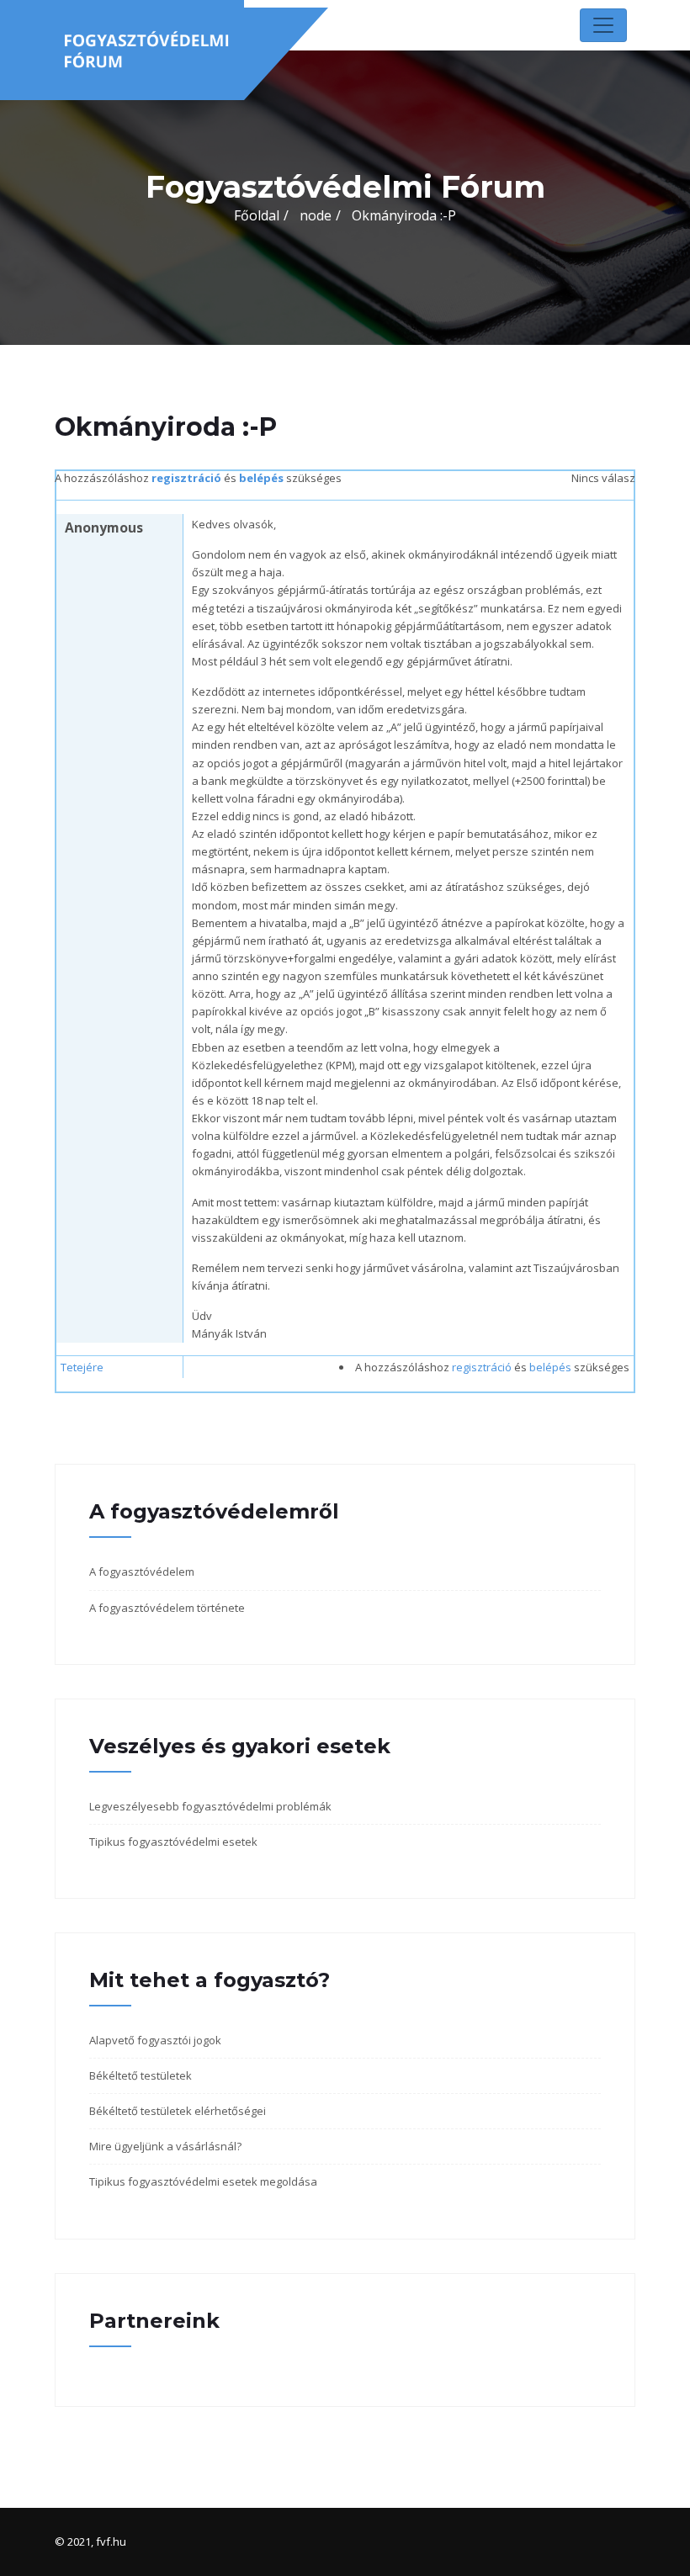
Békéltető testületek (141, 2075)
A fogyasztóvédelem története (167, 1608)
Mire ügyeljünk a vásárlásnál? (165, 2146)
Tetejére (82, 1367)
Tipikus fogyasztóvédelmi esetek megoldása (203, 2181)
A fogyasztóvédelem (142, 1572)
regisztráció (186, 478)
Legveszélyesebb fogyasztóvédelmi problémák (210, 1806)
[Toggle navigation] (603, 25)
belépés (261, 478)
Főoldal (257, 215)
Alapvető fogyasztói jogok (155, 2040)
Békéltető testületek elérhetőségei (178, 2111)
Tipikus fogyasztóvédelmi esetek (173, 1842)
